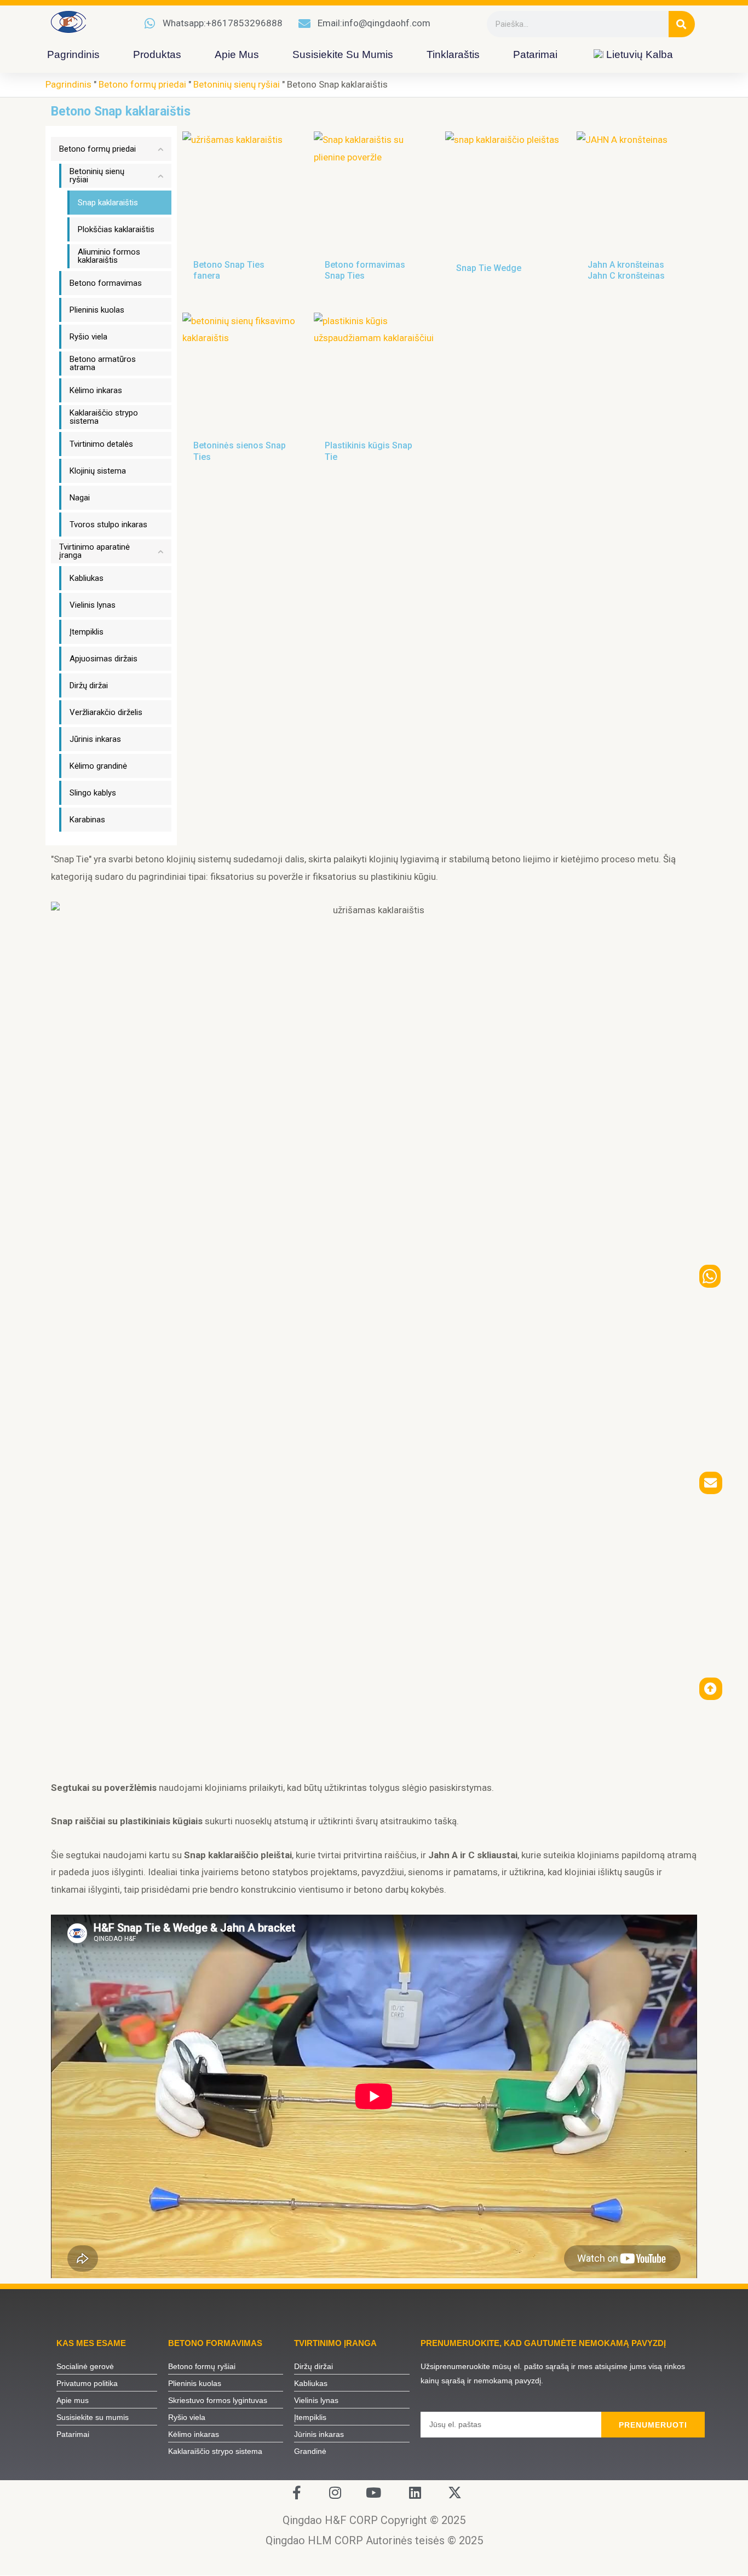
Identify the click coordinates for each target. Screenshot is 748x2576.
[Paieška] (682, 24)
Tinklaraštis (453, 54)
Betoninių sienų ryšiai (237, 84)
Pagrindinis (73, 54)
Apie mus (237, 54)
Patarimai (535, 54)
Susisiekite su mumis (343, 54)
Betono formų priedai (142, 84)
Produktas (157, 54)
